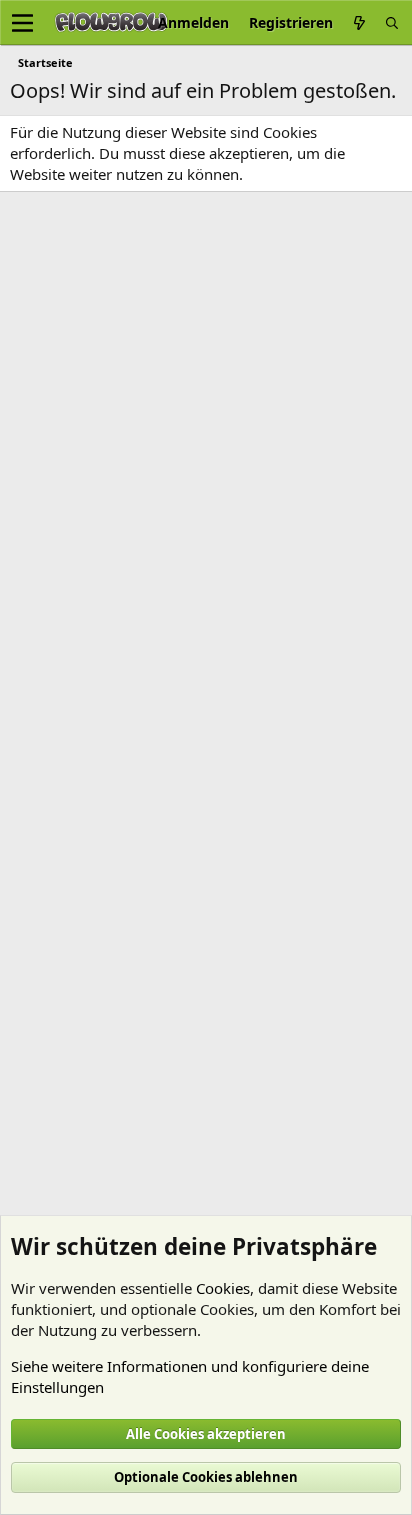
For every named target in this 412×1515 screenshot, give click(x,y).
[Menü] (22, 23)
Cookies (223, 1288)
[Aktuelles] (359, 22)
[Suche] (392, 22)
